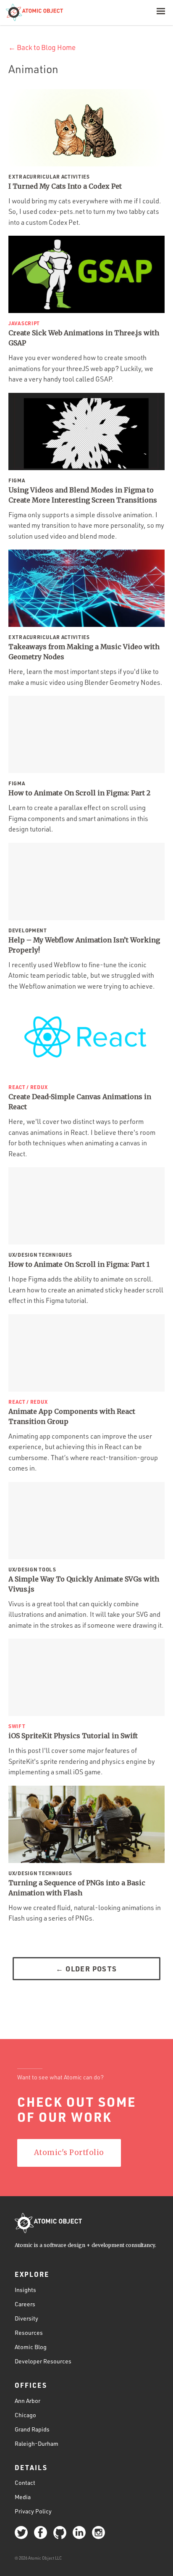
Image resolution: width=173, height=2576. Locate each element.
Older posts (86, 1968)
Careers (25, 2304)
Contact (25, 2483)
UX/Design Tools (32, 1569)
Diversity (26, 2318)
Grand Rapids (32, 2429)
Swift (17, 1726)
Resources (29, 2333)
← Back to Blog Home (42, 47)
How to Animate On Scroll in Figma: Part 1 (79, 1264)
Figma (17, 480)
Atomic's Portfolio (69, 2152)
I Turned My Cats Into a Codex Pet (65, 186)
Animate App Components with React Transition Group (72, 1416)
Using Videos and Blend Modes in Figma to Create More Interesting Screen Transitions (83, 495)
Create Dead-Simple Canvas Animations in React (80, 1102)
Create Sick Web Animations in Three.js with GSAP (84, 338)
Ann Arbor (28, 2401)
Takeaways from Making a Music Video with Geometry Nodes (84, 652)
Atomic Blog (31, 2347)
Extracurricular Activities (49, 176)
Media (23, 2497)
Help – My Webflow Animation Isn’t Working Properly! (84, 945)
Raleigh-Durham (37, 2443)
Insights (25, 2290)
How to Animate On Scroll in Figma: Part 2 (79, 793)
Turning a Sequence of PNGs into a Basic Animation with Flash (77, 1888)
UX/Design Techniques (40, 1255)
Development (28, 930)
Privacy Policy (33, 2511)
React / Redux (28, 1087)
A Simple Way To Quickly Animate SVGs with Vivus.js (84, 1584)
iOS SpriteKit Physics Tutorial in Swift (73, 1736)
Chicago (25, 2415)
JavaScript (24, 323)
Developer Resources (43, 2361)
